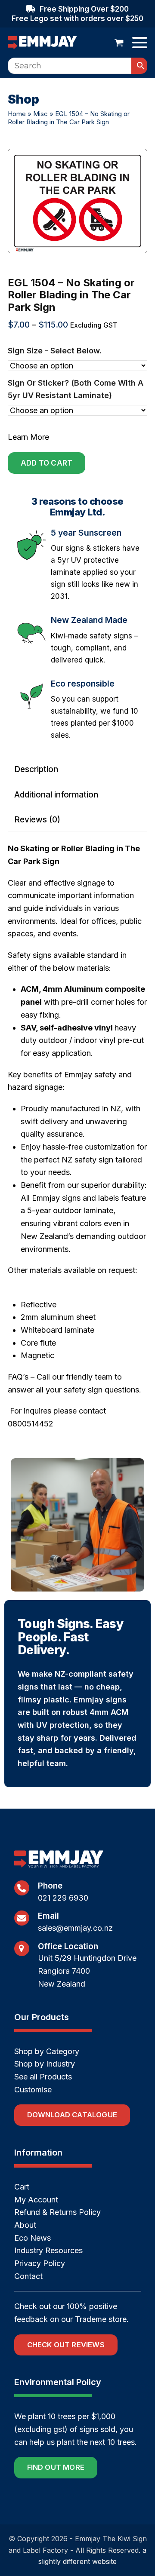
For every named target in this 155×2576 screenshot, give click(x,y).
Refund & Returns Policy (57, 2212)
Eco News (33, 2238)
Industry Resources (48, 2250)
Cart (22, 2187)
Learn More (28, 437)
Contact (28, 2276)
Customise (33, 2090)
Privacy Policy (40, 2263)
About (25, 2225)
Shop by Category (47, 2051)
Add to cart (46, 463)
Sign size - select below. (55, 351)
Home (17, 114)
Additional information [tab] (56, 795)
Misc (40, 114)
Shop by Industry (45, 2064)
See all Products (43, 2077)
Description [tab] (36, 769)
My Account (36, 2200)
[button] (119, 43)
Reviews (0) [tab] (37, 820)
